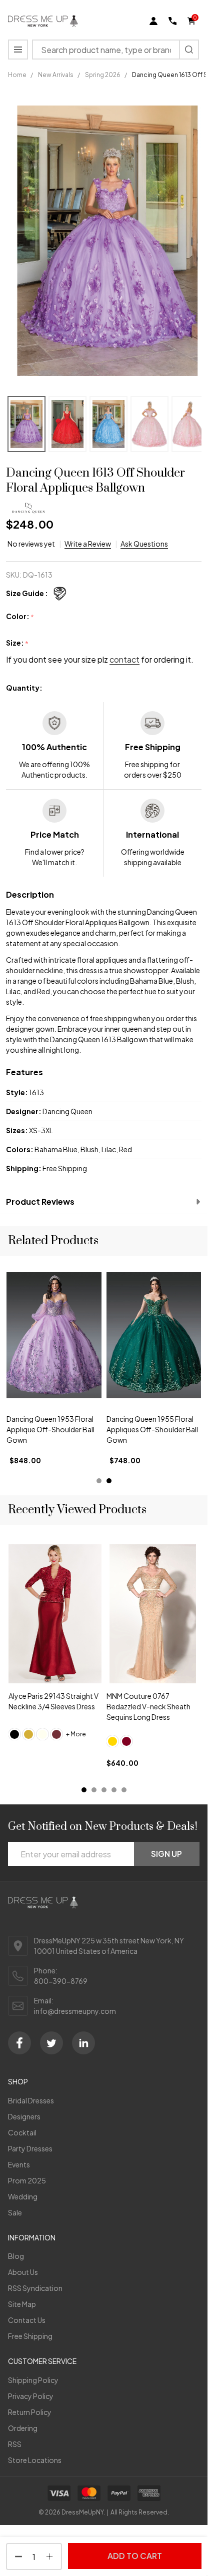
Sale (15, 2212)
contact (124, 659)
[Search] (189, 50)
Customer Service (42, 2361)
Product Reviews (40, 1201)
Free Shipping (30, 2336)
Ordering (23, 2428)
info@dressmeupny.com (75, 2011)
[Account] (153, 21)
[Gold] (28, 1734)
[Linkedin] (83, 2043)
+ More (76, 1734)
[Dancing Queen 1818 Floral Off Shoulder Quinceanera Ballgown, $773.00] (54, 1335)
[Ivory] (42, 1734)
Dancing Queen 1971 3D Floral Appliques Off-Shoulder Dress (144, 1430)
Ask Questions (144, 544)
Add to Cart (135, 2556)
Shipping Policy (33, 2380)
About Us (23, 2272)
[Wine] (56, 1734)
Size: (17, 643)
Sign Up (166, 1854)
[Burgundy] (126, 1741)
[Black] (14, 1734)
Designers (24, 2116)
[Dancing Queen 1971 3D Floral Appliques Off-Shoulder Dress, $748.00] (154, 1335)
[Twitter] (51, 2043)
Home (17, 75)
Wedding (23, 2196)
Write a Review (88, 544)
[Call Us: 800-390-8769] (172, 21)
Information (32, 2237)
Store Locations (35, 2460)
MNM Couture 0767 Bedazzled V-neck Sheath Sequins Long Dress (148, 1706)
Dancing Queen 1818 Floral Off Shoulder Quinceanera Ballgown (49, 1430)
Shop (18, 2081)
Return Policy (30, 2412)
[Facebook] (19, 2043)
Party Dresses (30, 2148)
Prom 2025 (27, 2180)
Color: (20, 617)
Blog (16, 2256)
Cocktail (22, 2132)
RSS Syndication (35, 2288)
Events (19, 2164)
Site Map (22, 2304)
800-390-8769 (61, 1981)
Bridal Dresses (31, 2100)
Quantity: (24, 688)
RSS (15, 2444)
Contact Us (27, 2320)
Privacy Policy (31, 2396)
